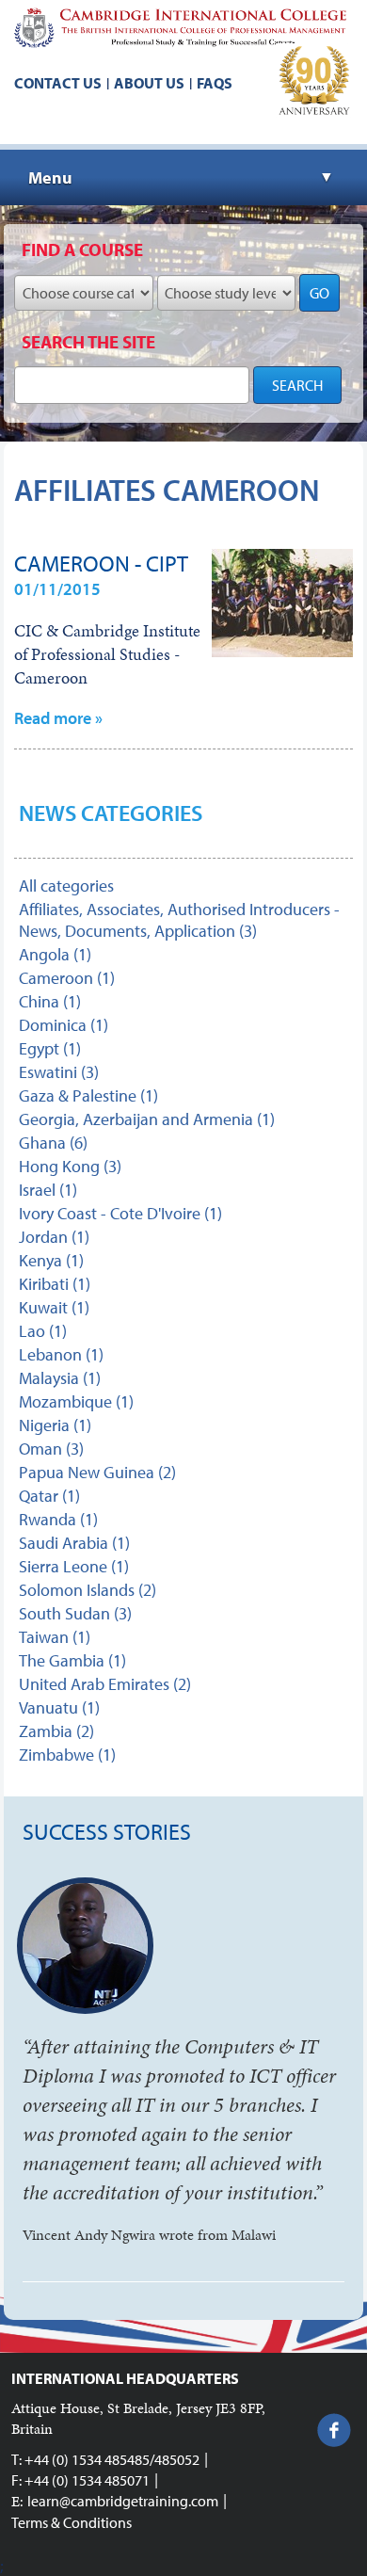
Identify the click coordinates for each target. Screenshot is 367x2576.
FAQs (215, 83)
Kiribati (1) (55, 1284)
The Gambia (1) (72, 1660)
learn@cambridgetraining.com (123, 2501)
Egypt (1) (50, 1048)
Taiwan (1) (55, 1637)
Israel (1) (48, 1190)
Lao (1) (43, 1331)
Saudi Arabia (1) (74, 1543)
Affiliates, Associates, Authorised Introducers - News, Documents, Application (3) (179, 920)
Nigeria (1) (55, 1425)
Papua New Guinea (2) (97, 1472)
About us (149, 83)
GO (319, 293)
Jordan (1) (54, 1237)
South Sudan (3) (75, 1613)
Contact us (58, 83)
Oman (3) (51, 1449)
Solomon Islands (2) (88, 1590)
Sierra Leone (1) (74, 1566)
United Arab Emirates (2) (105, 1684)
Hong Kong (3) (70, 1166)
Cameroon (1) (67, 978)
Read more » (58, 718)
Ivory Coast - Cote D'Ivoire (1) (120, 1213)
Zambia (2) (56, 1731)
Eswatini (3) (59, 1072)
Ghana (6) (53, 1143)
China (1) (50, 1001)
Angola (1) (55, 954)
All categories (66, 885)
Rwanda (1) (58, 1519)
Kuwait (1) (54, 1307)
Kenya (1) (51, 1260)
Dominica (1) (64, 1025)
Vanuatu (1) (59, 1707)
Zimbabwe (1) (67, 1755)
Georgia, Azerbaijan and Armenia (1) (147, 1119)
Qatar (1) (49, 1496)
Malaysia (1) (60, 1378)
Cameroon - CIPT (101, 563)
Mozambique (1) (76, 1401)
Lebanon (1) (61, 1354)
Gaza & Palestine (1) (88, 1095)
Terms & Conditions (72, 2522)
